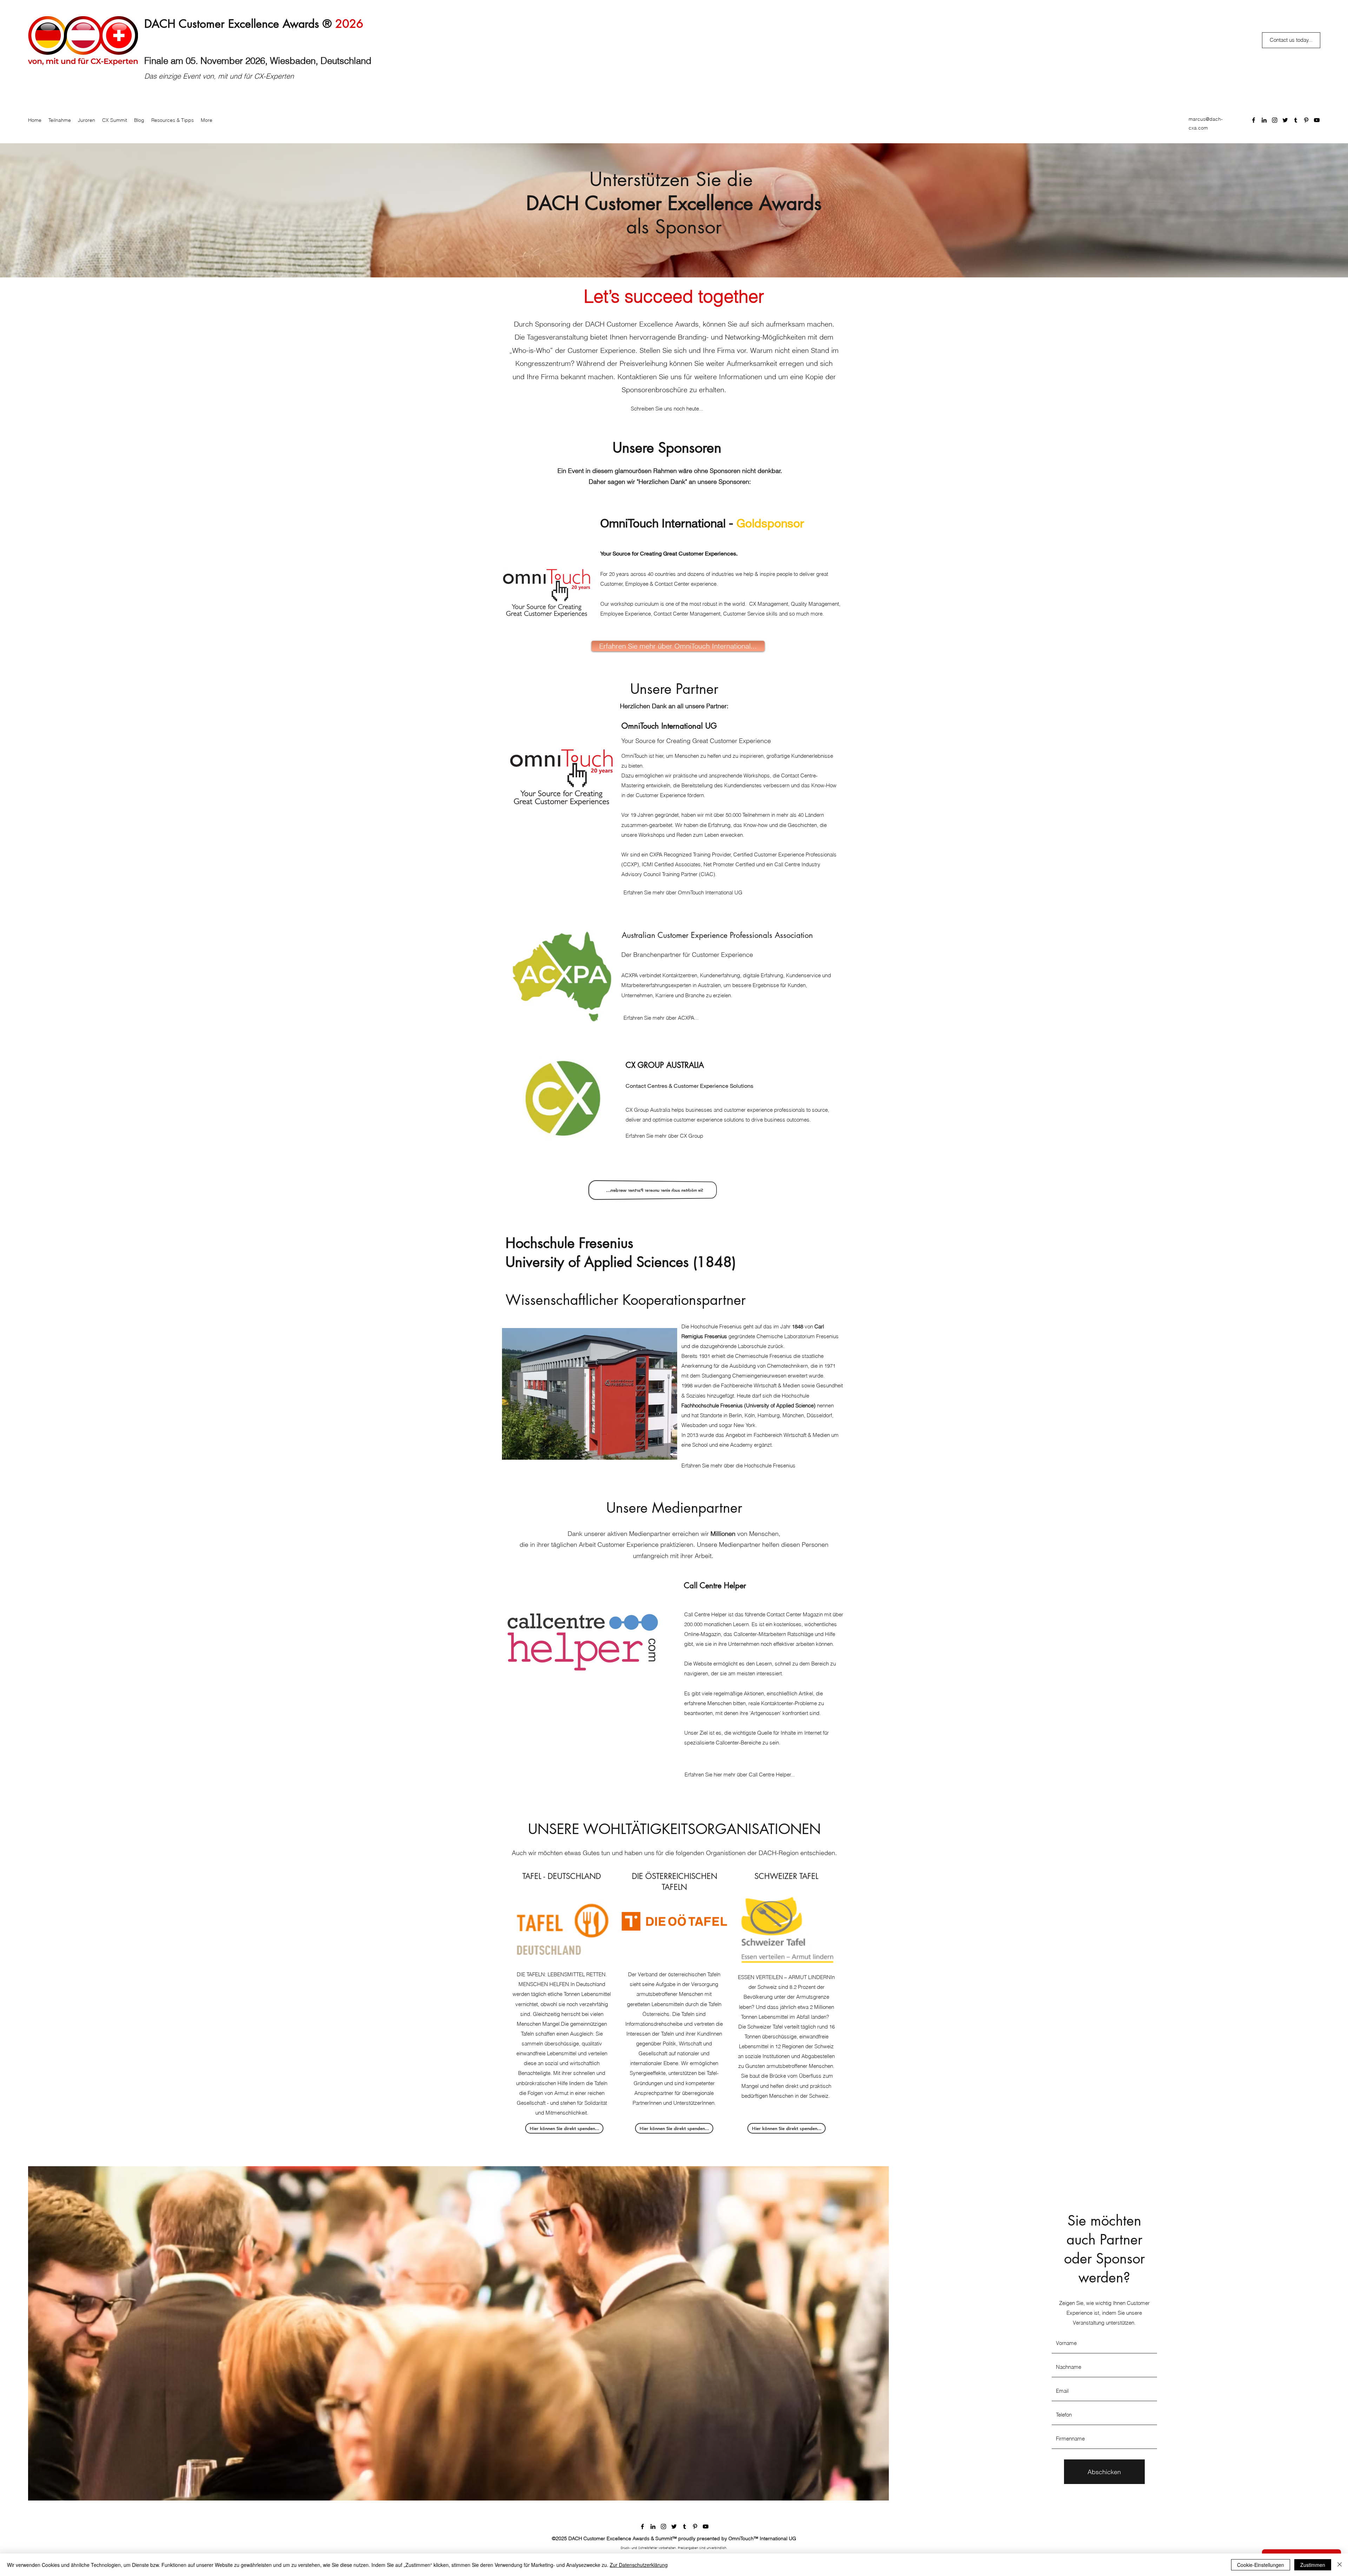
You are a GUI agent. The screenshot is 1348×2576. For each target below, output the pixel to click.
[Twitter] (1285, 120)
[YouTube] (1317, 120)
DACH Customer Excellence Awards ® (254, 24)
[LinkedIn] (1264, 120)
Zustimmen (1313, 2565)
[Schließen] (1340, 2565)
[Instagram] (1275, 120)
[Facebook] (1254, 120)
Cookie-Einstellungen (1261, 2565)
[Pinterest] (1306, 120)
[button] (674, 2128)
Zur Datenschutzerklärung (639, 2565)
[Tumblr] (1296, 120)
